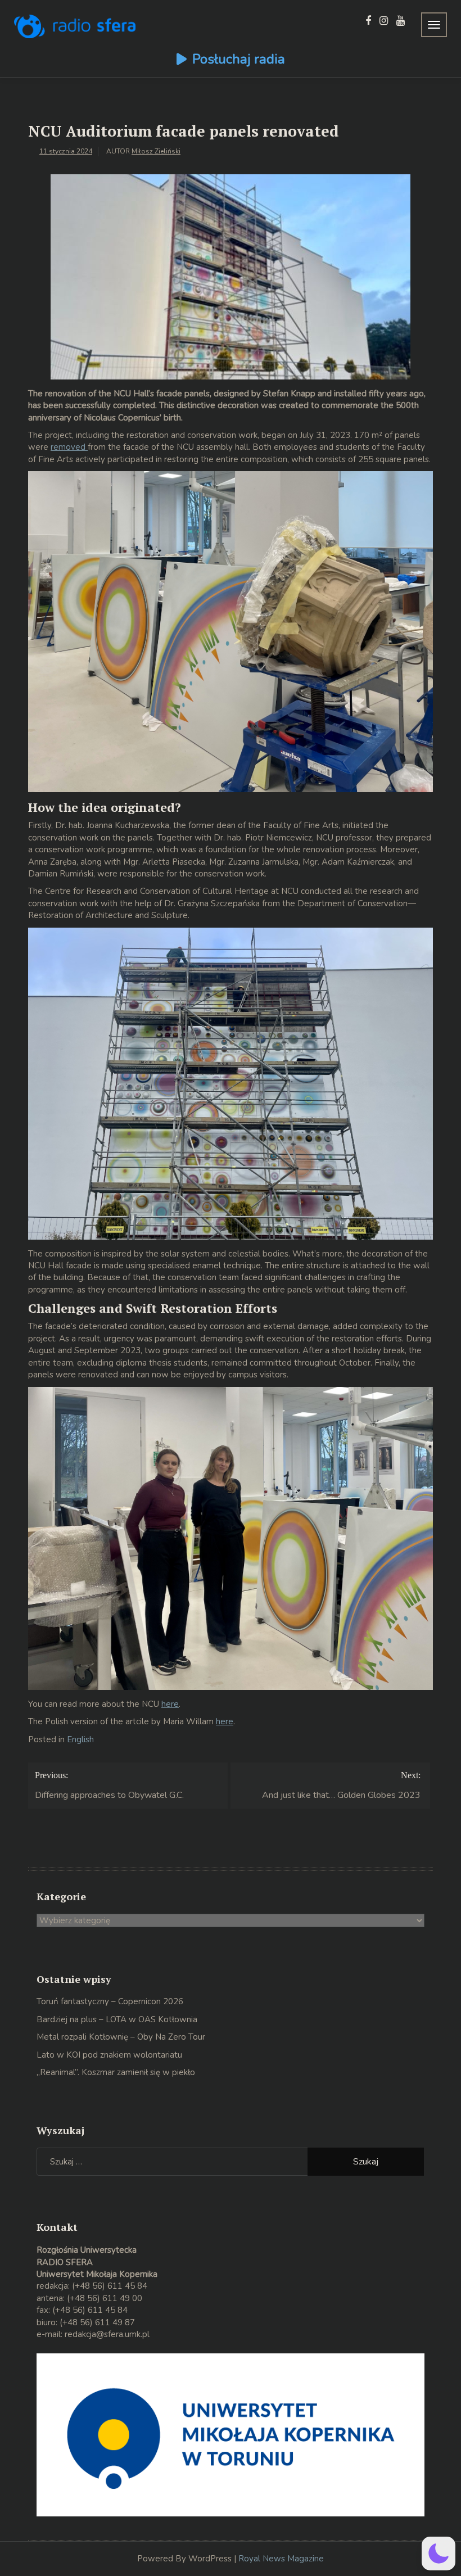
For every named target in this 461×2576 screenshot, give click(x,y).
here (170, 1704)
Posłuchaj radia (239, 59)
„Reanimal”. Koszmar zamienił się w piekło (116, 2072)
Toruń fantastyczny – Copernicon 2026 (110, 2001)
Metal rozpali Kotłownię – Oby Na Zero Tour (121, 2037)
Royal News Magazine (281, 2559)
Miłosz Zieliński (156, 151)
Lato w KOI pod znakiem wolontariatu (109, 2055)
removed (69, 447)
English (80, 1739)
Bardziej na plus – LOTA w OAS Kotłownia (117, 2019)
